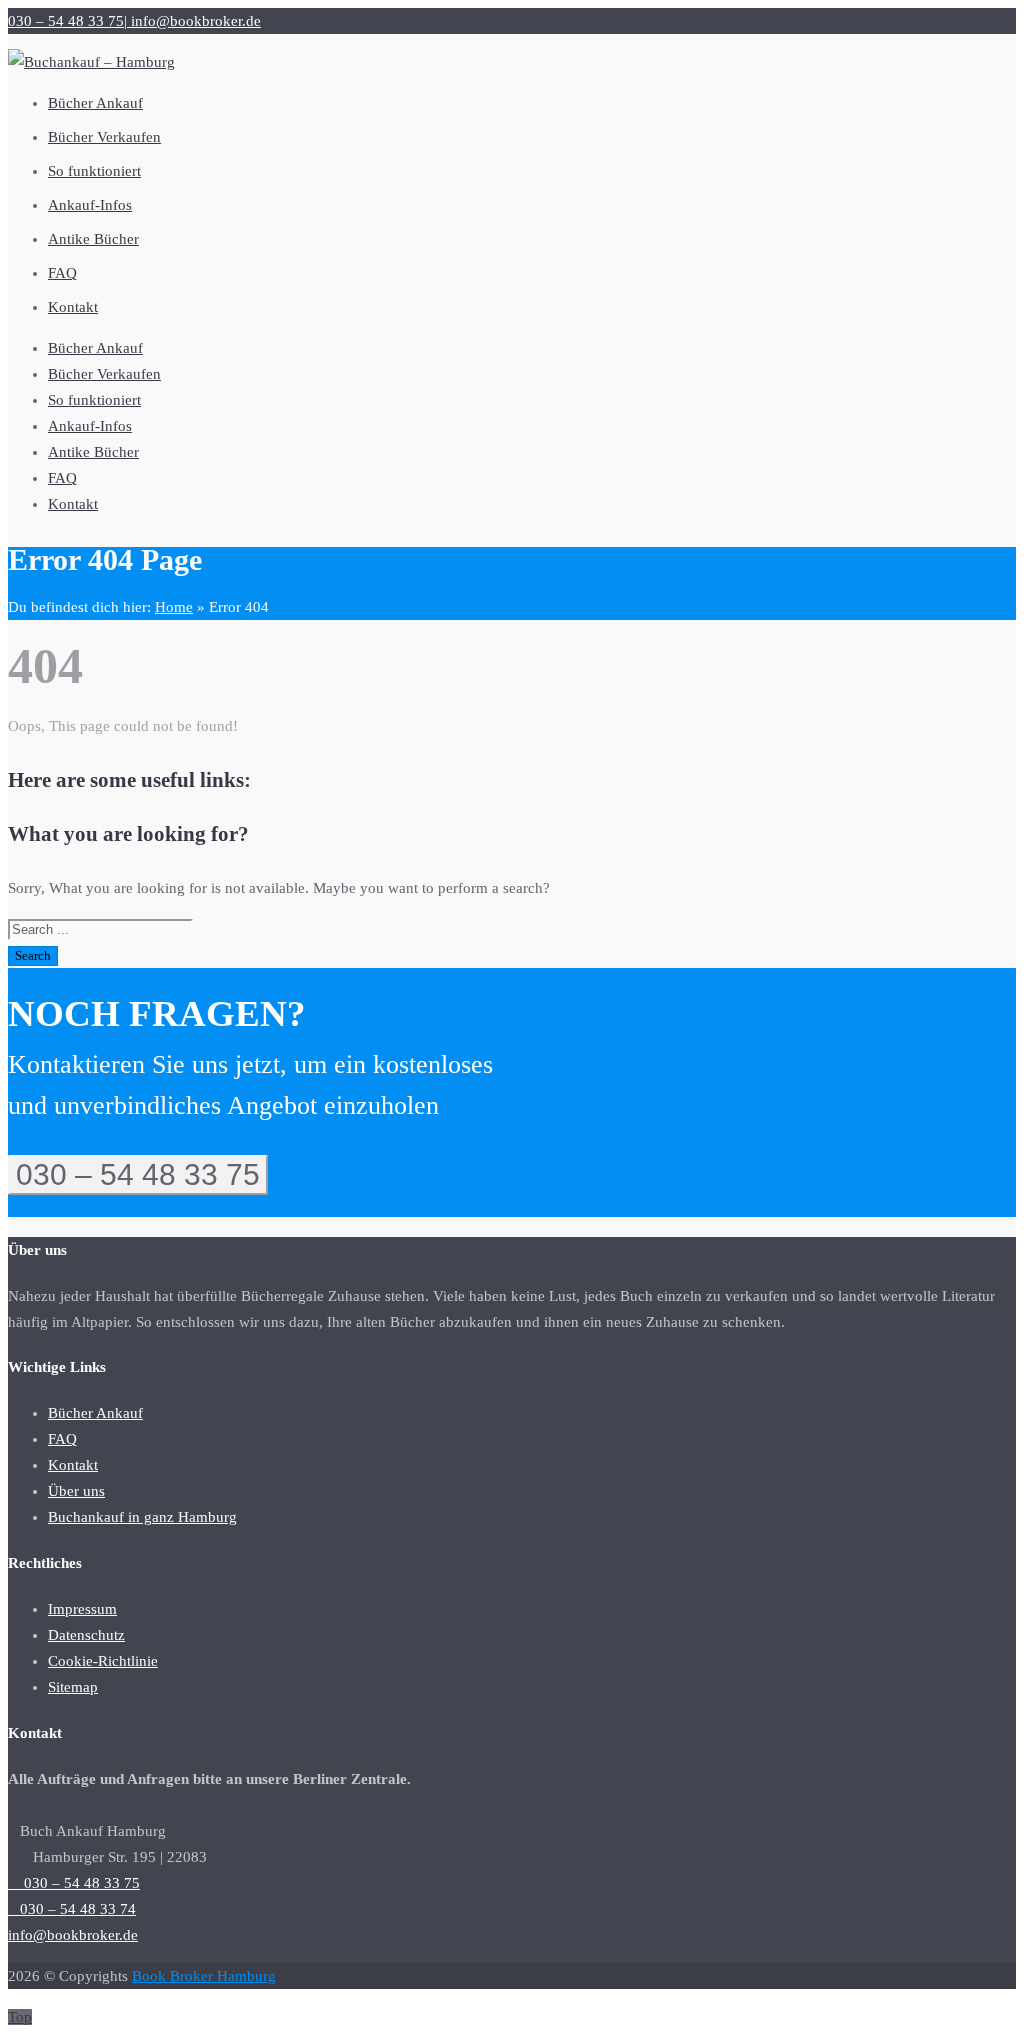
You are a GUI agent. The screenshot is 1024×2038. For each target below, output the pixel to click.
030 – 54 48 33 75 (66, 21)
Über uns (76, 1491)
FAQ (62, 478)
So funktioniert (94, 400)
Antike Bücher (93, 452)
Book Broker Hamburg (204, 1976)
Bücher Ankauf (95, 348)
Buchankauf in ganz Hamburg (142, 1517)
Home (174, 607)
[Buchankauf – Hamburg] (91, 62)
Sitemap (73, 1687)
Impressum (82, 1609)
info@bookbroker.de (194, 21)
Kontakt (73, 504)
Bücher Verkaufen (104, 374)
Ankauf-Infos (90, 426)
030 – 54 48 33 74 (72, 1909)
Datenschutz (86, 1635)
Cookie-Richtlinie (103, 1661)
